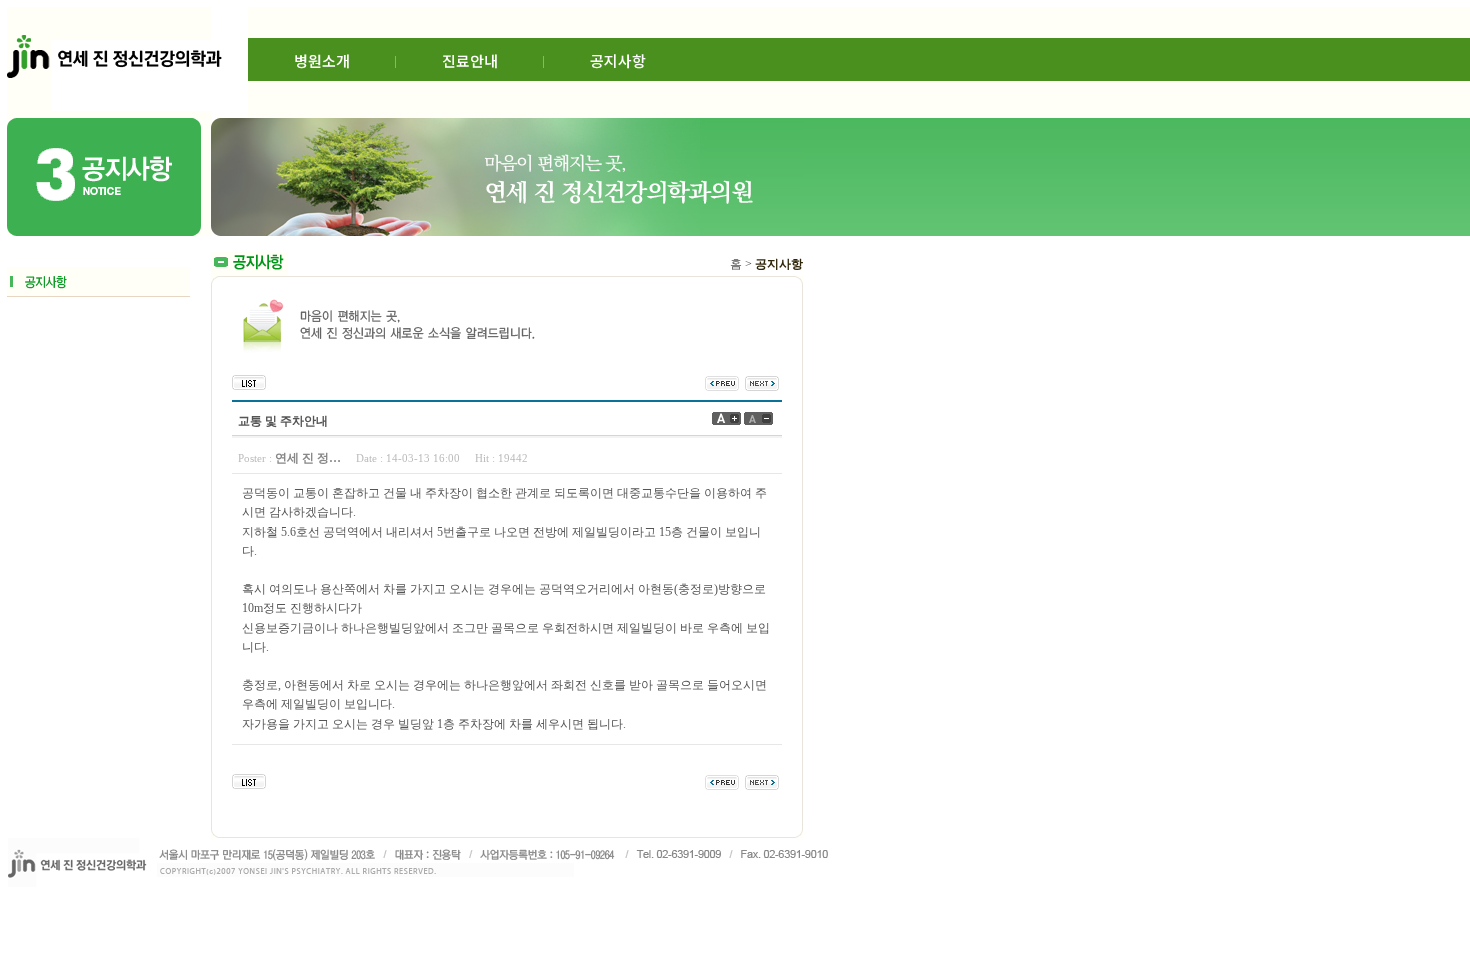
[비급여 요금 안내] (722, 382)
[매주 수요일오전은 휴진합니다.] (762, 382)
